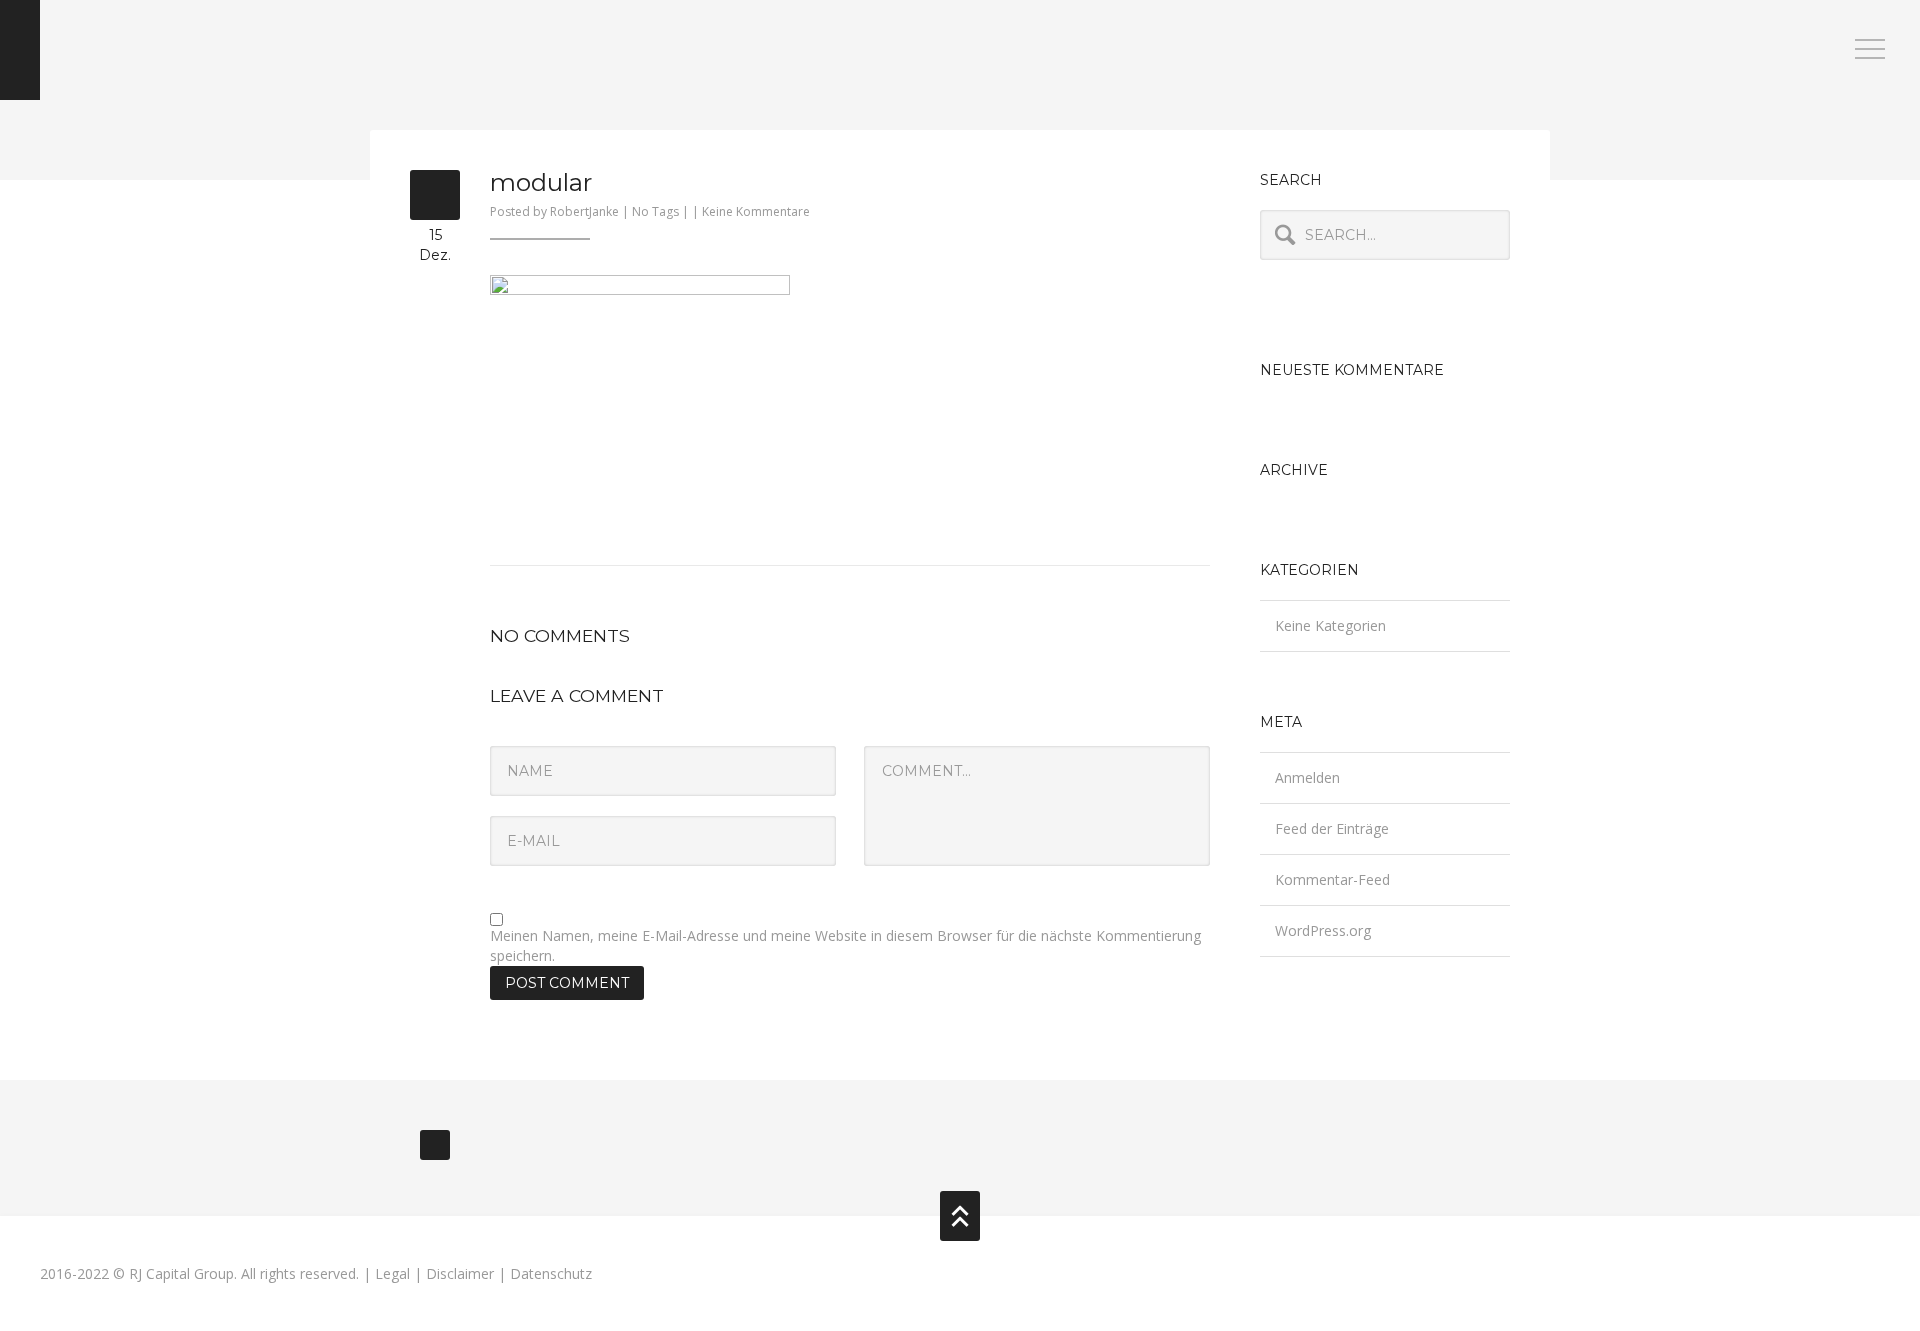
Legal (392, 1273)
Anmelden (1307, 777)
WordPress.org (1323, 930)
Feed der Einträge (1332, 828)
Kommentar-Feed (1332, 879)
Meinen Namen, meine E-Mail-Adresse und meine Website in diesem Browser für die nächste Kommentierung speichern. (845, 945)
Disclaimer (460, 1273)
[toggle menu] (1870, 50)
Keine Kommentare (756, 211)
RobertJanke (584, 211)
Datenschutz (551, 1273)
